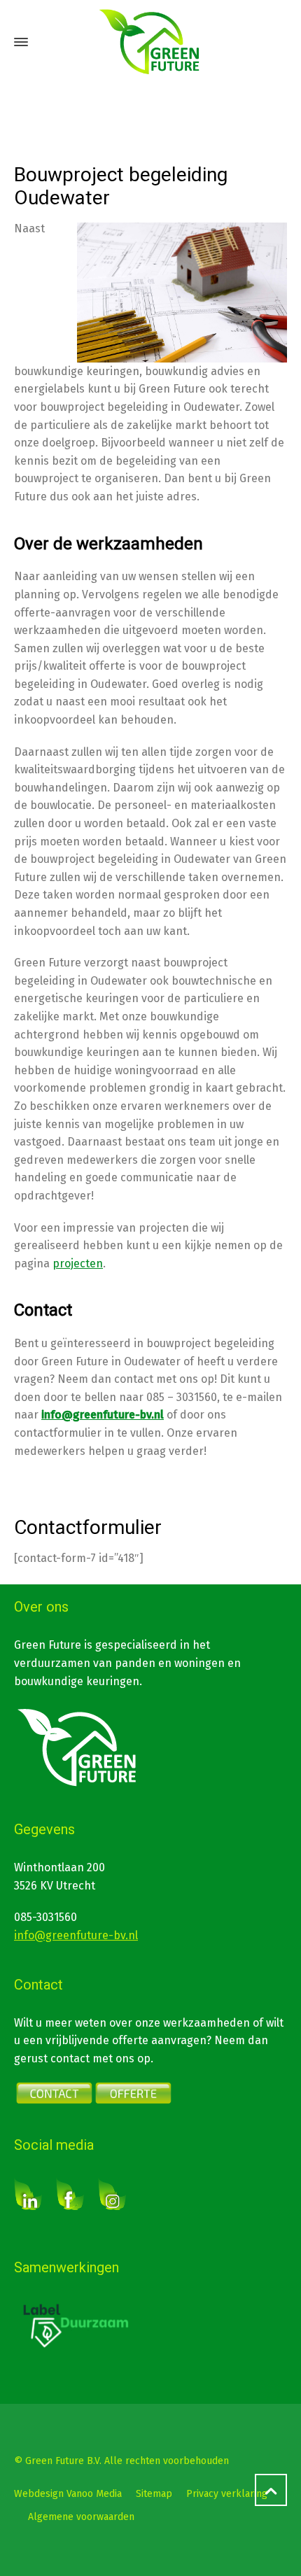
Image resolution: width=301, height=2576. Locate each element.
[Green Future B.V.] (150, 42)
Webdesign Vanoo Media (68, 2494)
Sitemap (154, 2494)
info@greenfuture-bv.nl (76, 1935)
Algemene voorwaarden (81, 2517)
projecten (78, 1264)
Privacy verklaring (227, 2494)
